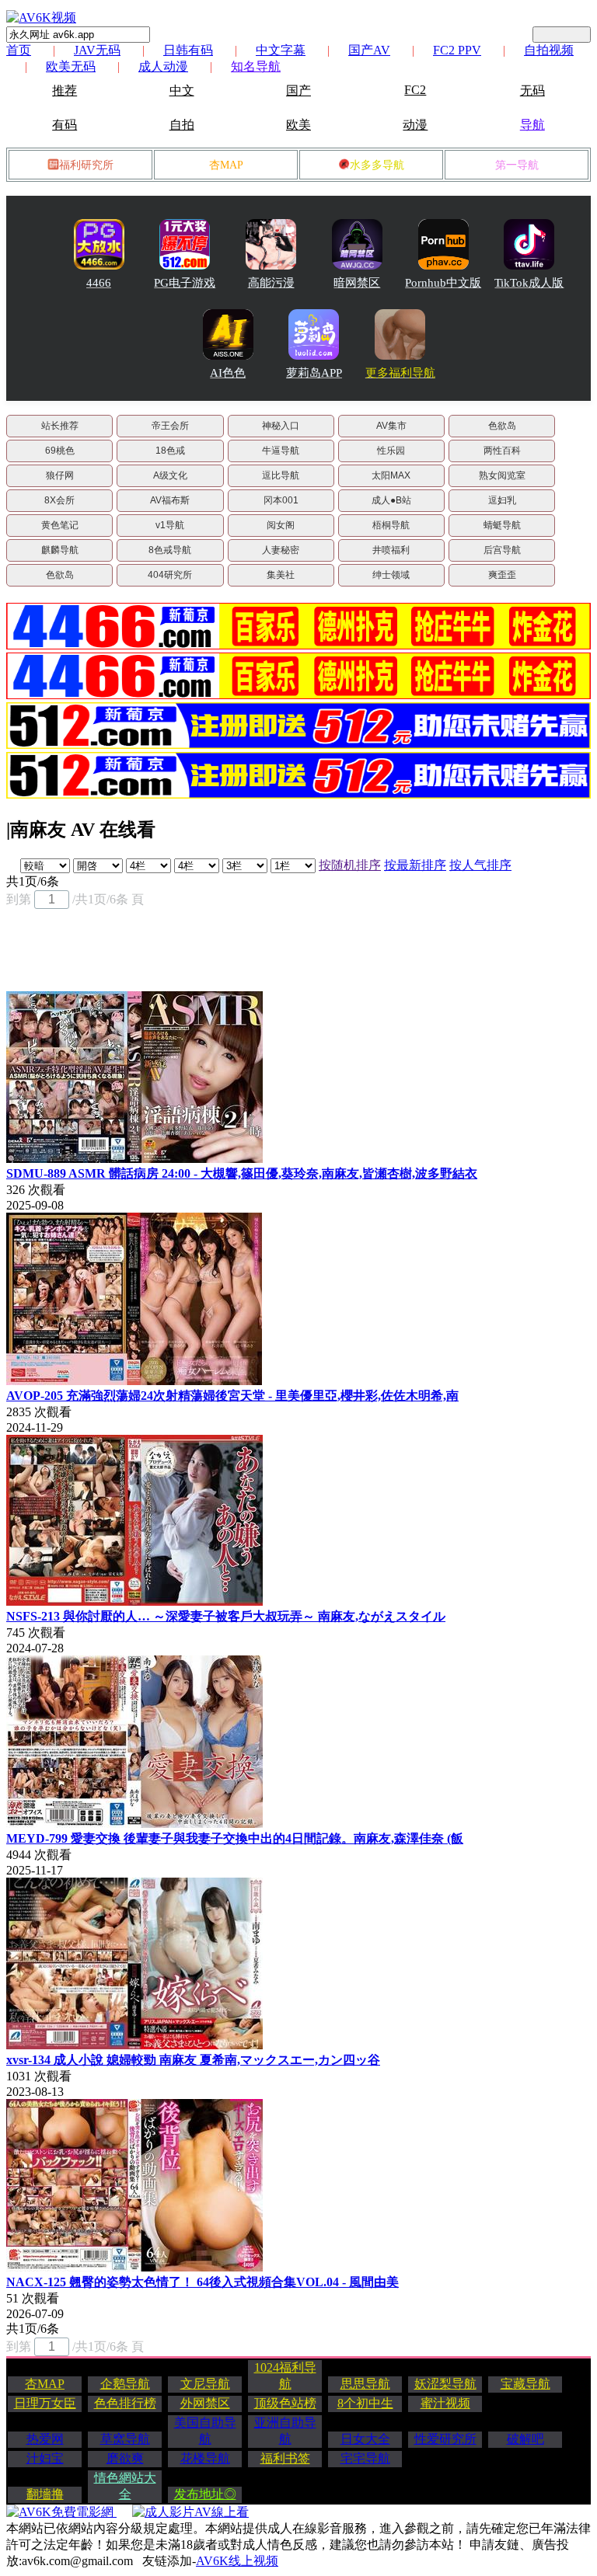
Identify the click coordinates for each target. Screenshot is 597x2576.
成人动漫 (163, 66)
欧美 (298, 125)
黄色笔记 (60, 525)
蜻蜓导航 (502, 525)
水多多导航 (377, 165)
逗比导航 (281, 475)
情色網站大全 (125, 2486)
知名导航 (256, 66)
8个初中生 (365, 2403)
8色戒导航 (170, 550)
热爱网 (45, 2439)
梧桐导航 (391, 525)
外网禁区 (205, 2403)
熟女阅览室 (502, 475)
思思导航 (365, 2384)
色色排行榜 (125, 2403)
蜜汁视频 (445, 2403)
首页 (19, 50)
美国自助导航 (205, 2431)
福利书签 (285, 2458)
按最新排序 (415, 865)
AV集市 (391, 426)
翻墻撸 (45, 2494)
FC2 (415, 90)
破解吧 (525, 2439)
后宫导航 (502, 550)
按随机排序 (350, 865)
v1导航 (170, 525)
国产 (298, 91)
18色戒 (170, 451)
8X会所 (59, 500)
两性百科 (502, 451)
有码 (65, 125)
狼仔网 (60, 475)
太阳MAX (391, 475)
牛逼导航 (281, 451)
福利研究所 (86, 165)
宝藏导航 (525, 2384)
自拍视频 (549, 50)
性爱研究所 (445, 2439)
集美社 (281, 575)
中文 (182, 91)
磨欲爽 (125, 2458)
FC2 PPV (457, 50)
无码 (532, 91)
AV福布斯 (170, 500)
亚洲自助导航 (285, 2431)
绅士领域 (391, 575)
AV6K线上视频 (237, 2561)
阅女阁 (281, 525)
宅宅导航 (365, 2458)
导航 (532, 125)
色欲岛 (502, 426)
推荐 (65, 91)
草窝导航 (125, 2439)
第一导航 (517, 165)
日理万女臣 (45, 2403)
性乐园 (391, 451)
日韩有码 (188, 50)
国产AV (369, 50)
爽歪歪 (502, 575)
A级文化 (170, 475)
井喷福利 (391, 550)
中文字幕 (281, 50)
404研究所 (170, 575)
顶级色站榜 (285, 2403)
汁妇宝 (45, 2458)
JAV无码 (97, 50)
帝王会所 (170, 426)
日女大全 (365, 2439)
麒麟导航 (60, 550)
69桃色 (60, 451)
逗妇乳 (502, 500)
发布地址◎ (205, 2494)
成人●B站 (391, 500)
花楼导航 (205, 2458)
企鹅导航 (125, 2384)
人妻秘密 (281, 550)
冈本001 (281, 500)
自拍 (182, 125)
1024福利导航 (285, 2376)
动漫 (415, 125)
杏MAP (226, 165)
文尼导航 (205, 2384)
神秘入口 (281, 426)
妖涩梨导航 (445, 2384)
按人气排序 (480, 865)
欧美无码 (71, 66)
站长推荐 (60, 426)
